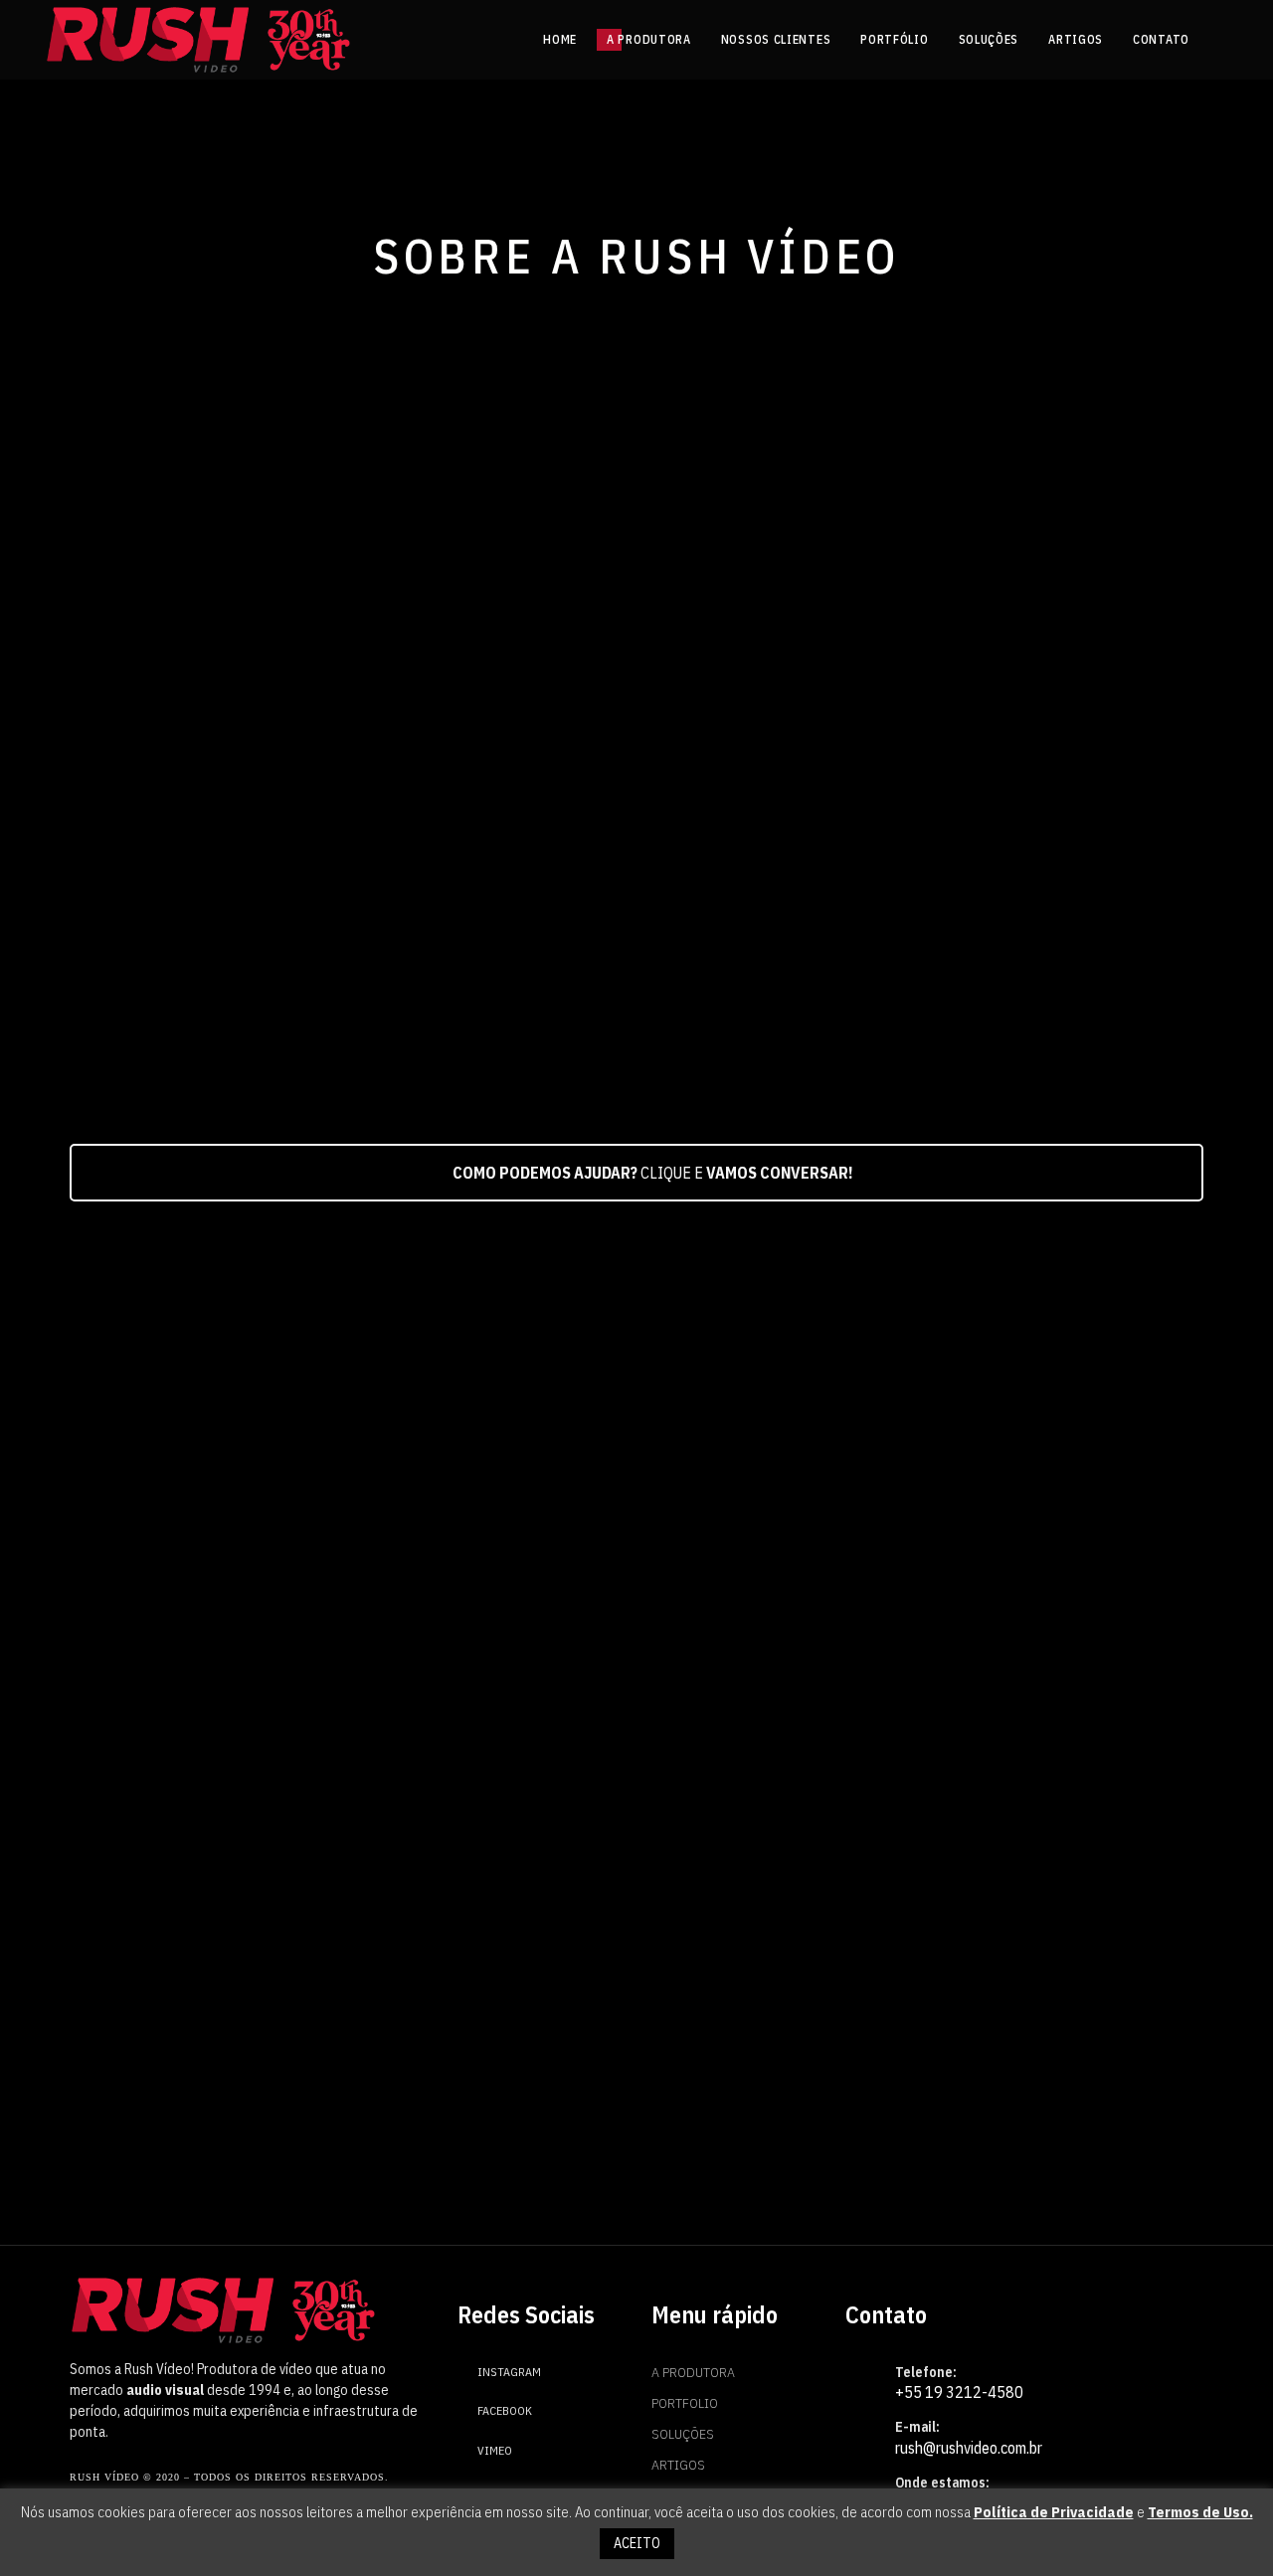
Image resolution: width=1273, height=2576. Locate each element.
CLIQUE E (653, 1173)
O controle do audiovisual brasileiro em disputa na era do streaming (243, 1925)
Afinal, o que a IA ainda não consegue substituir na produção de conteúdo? (1016, 1925)
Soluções (683, 2434)
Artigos (678, 2465)
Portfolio (685, 2403)
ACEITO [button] (637, 2543)
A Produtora (693, 2372)
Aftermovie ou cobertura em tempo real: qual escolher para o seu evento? (631, 1925)
